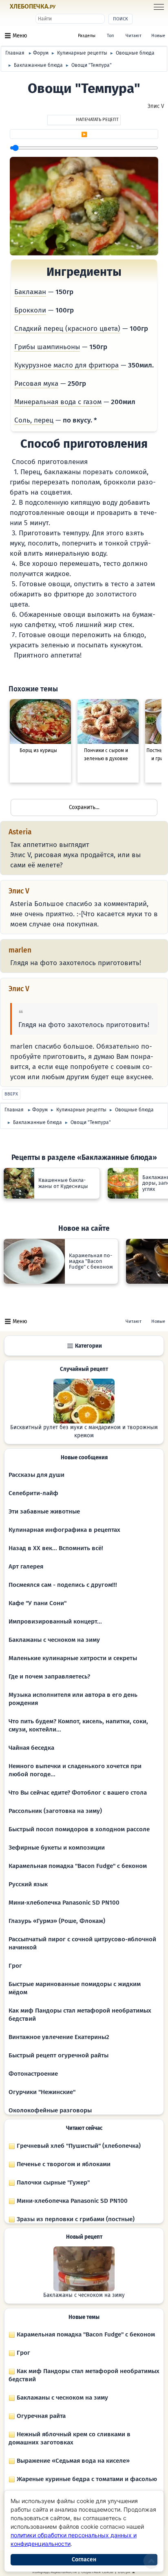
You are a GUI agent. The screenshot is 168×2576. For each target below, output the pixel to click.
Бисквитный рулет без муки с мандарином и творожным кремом (84, 1432)
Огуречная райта (40, 2416)
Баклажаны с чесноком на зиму (54, 1640)
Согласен (84, 2560)
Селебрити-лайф (33, 1493)
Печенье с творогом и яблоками (63, 2164)
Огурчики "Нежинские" (42, 2092)
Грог (15, 1966)
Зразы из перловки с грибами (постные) (75, 2219)
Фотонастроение (33, 2074)
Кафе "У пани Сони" (38, 1603)
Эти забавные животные (44, 1511)
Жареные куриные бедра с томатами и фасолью (86, 2479)
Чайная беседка (31, 1748)
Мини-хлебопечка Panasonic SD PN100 (64, 1903)
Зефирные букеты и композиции (57, 1848)
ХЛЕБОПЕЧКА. (33, 7)
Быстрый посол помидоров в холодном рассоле (79, 1829)
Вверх (11, 1094)
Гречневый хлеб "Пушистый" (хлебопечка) (78, 2146)
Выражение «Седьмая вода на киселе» (72, 2461)
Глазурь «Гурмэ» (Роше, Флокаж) (57, 1921)
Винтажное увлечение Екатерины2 (59, 2037)
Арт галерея (26, 1566)
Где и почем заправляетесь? (49, 1676)
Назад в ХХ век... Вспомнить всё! (56, 1548)
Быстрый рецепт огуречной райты (59, 2055)
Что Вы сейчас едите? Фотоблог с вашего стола (78, 1793)
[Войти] (71, 7)
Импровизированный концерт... (55, 1621)
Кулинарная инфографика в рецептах (64, 1530)
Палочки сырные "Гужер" (52, 2182)
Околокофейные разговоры (50, 2110)
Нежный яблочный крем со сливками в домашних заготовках (70, 2438)
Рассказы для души (36, 1475)
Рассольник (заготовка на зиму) (55, 1811)
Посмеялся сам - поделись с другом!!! (63, 1585)
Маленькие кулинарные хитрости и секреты (73, 1658)
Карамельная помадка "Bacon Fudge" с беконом (78, 1866)
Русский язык (28, 1884)
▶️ (84, 134)
